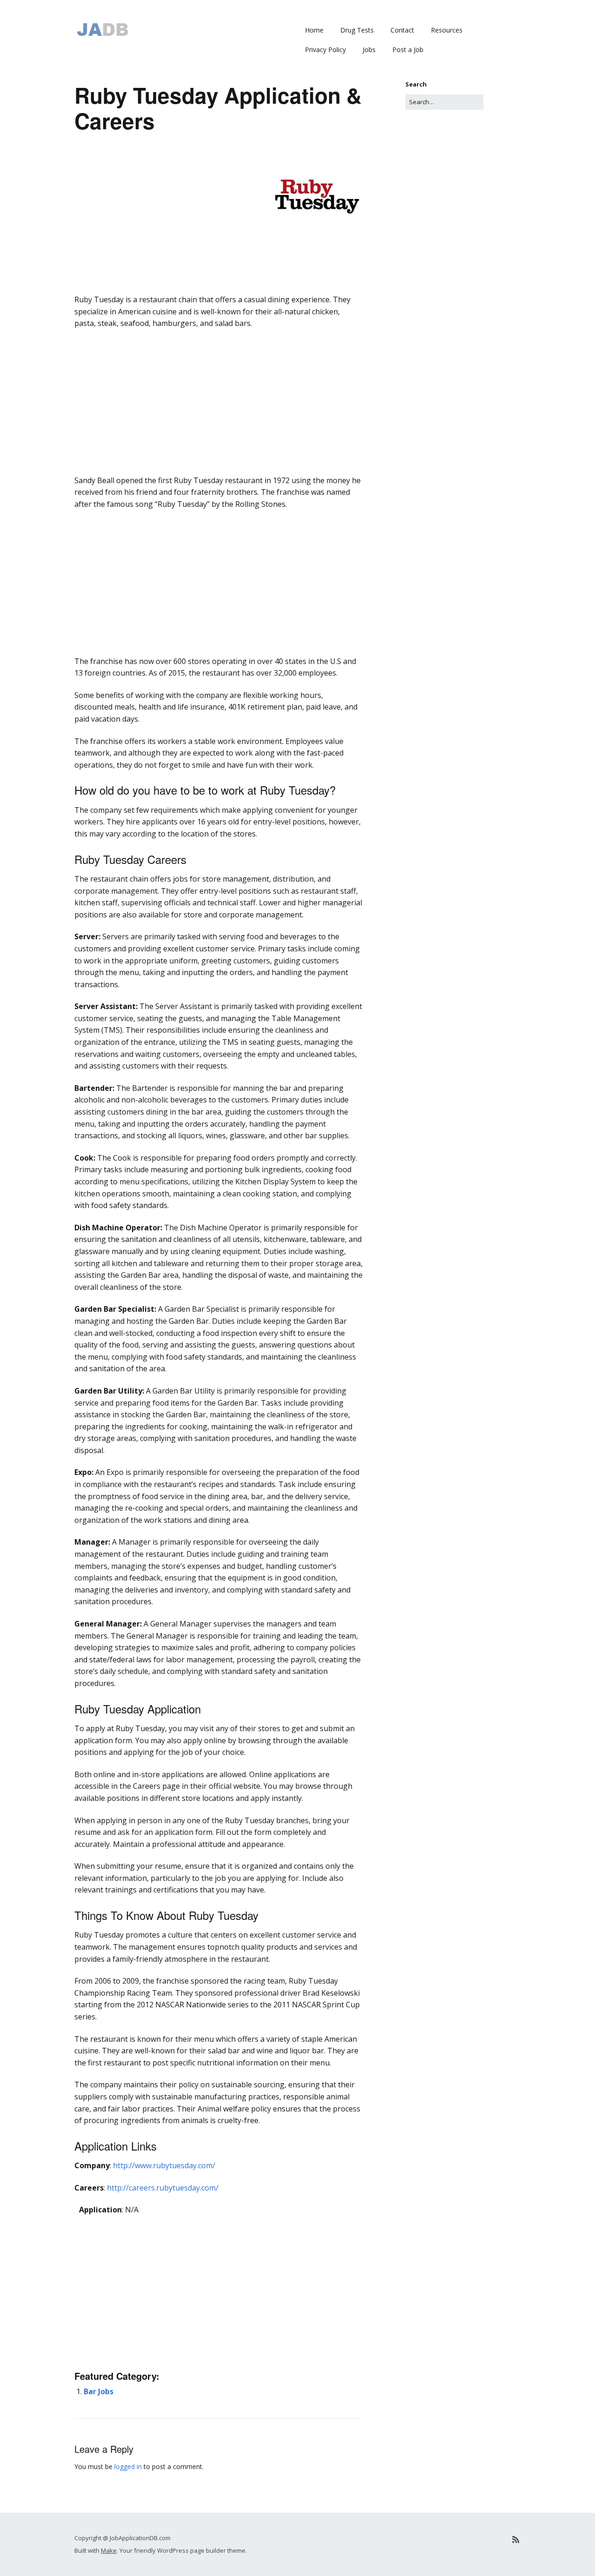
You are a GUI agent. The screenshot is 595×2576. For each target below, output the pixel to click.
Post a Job (408, 50)
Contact (402, 30)
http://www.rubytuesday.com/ (164, 2165)
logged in (128, 2466)
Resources (447, 30)
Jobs (369, 50)
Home (314, 30)
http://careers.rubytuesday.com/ (163, 2188)
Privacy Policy (325, 50)
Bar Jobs (99, 2391)
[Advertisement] (218, 307)
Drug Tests (357, 30)
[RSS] (516, 2539)
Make (109, 2550)
